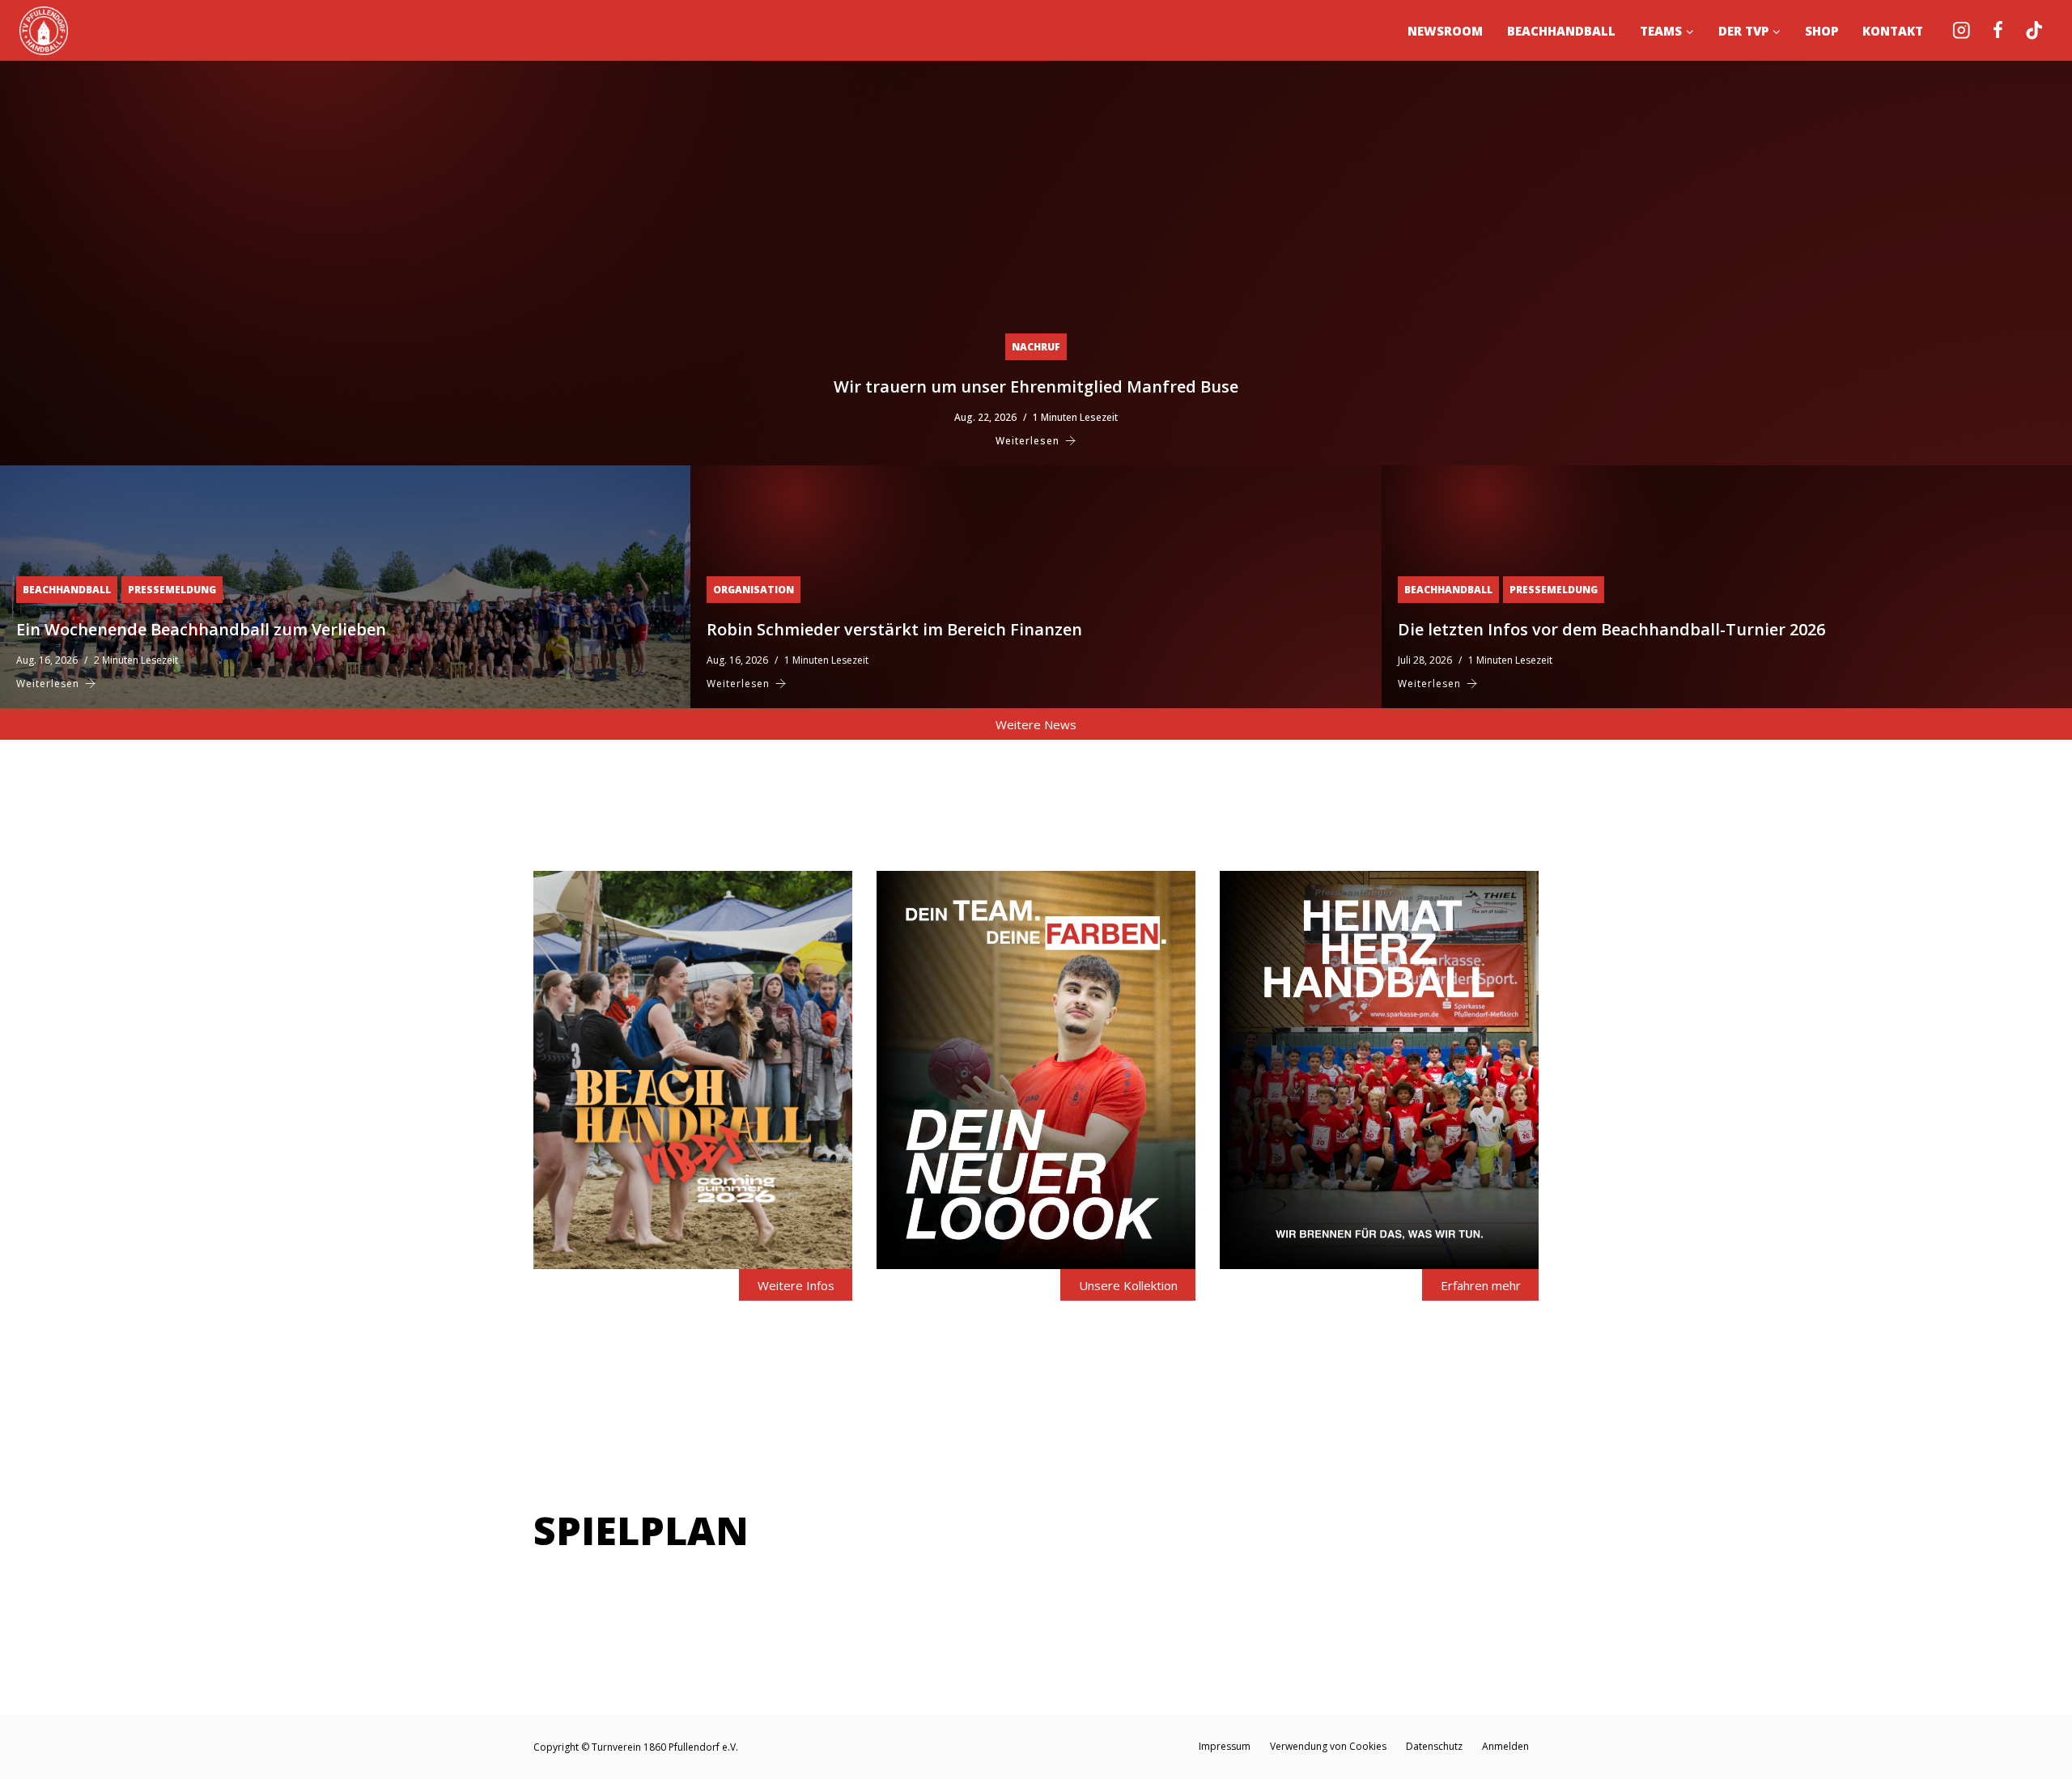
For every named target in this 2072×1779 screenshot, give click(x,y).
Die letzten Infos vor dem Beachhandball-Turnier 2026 (1611, 629)
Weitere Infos (796, 1285)
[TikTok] (2034, 30)
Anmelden (1505, 1746)
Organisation (754, 590)
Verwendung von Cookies (1328, 1746)
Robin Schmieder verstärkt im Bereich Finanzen (894, 629)
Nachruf (1036, 347)
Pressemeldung (172, 590)
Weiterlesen (1028, 441)
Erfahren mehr (1481, 1285)
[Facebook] (1998, 30)
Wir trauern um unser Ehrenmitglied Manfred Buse (1036, 386)
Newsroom (1445, 31)
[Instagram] (1962, 30)
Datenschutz (1434, 1746)
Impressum (1225, 1746)
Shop (1821, 31)
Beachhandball (1561, 31)
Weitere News (1036, 724)
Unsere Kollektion (1128, 1285)
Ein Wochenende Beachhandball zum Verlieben (201, 629)
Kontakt (1893, 31)
